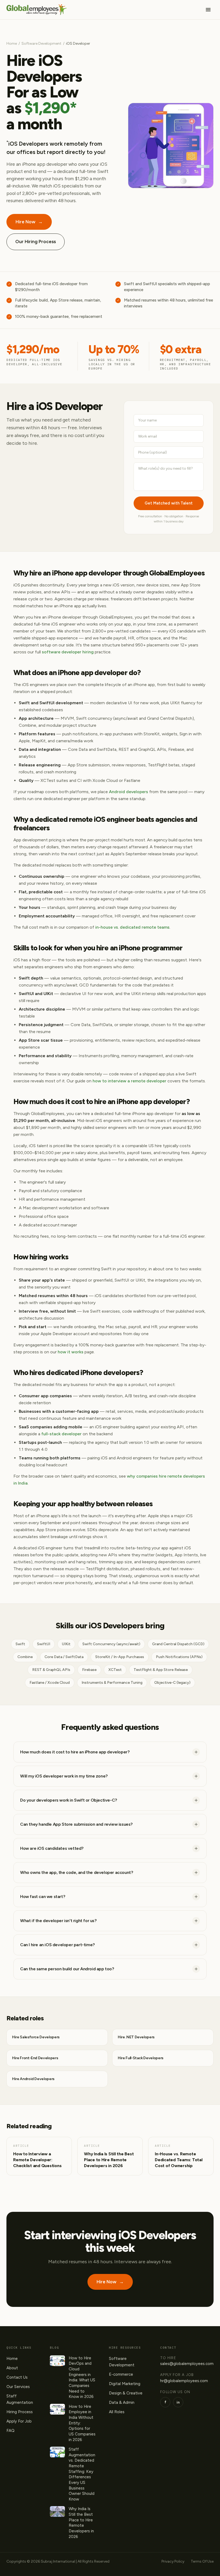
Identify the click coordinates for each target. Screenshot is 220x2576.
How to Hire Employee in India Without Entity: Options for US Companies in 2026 (82, 2423)
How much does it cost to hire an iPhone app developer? (75, 1752)
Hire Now (29, 222)
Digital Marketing (125, 2384)
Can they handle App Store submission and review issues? (76, 1824)
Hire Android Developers (33, 2079)
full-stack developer (61, 1434)
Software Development (41, 44)
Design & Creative (126, 2393)
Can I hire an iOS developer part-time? (57, 1945)
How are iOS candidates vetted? (52, 1848)
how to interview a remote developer (129, 1081)
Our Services (18, 2387)
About (12, 2368)
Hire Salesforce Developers (36, 2037)
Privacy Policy (173, 2561)
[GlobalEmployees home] (36, 10)
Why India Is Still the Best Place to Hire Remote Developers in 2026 (81, 2523)
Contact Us (17, 2377)
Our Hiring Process (36, 242)
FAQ (10, 2431)
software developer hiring (68, 652)
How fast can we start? (43, 1897)
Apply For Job (19, 2421)
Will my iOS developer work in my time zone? (64, 1776)
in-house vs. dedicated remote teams (132, 927)
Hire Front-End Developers (35, 2058)
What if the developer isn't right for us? (58, 1921)
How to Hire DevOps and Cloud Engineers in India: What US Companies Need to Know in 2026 (82, 2377)
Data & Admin (122, 2402)
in (178, 2402)
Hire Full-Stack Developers (141, 2058)
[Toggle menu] (208, 10)
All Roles (117, 2412)
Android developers (129, 792)
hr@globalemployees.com (184, 2381)
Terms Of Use (202, 2561)
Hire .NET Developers (136, 2037)
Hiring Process (20, 2412)
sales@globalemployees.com (187, 2364)
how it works (71, 1352)
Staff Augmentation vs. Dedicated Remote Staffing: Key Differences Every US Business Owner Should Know (82, 2474)
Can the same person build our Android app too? (67, 1969)
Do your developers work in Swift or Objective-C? (69, 1800)
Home (12, 44)
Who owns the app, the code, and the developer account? (76, 1872)
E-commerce (121, 2374)
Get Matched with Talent (169, 503)
